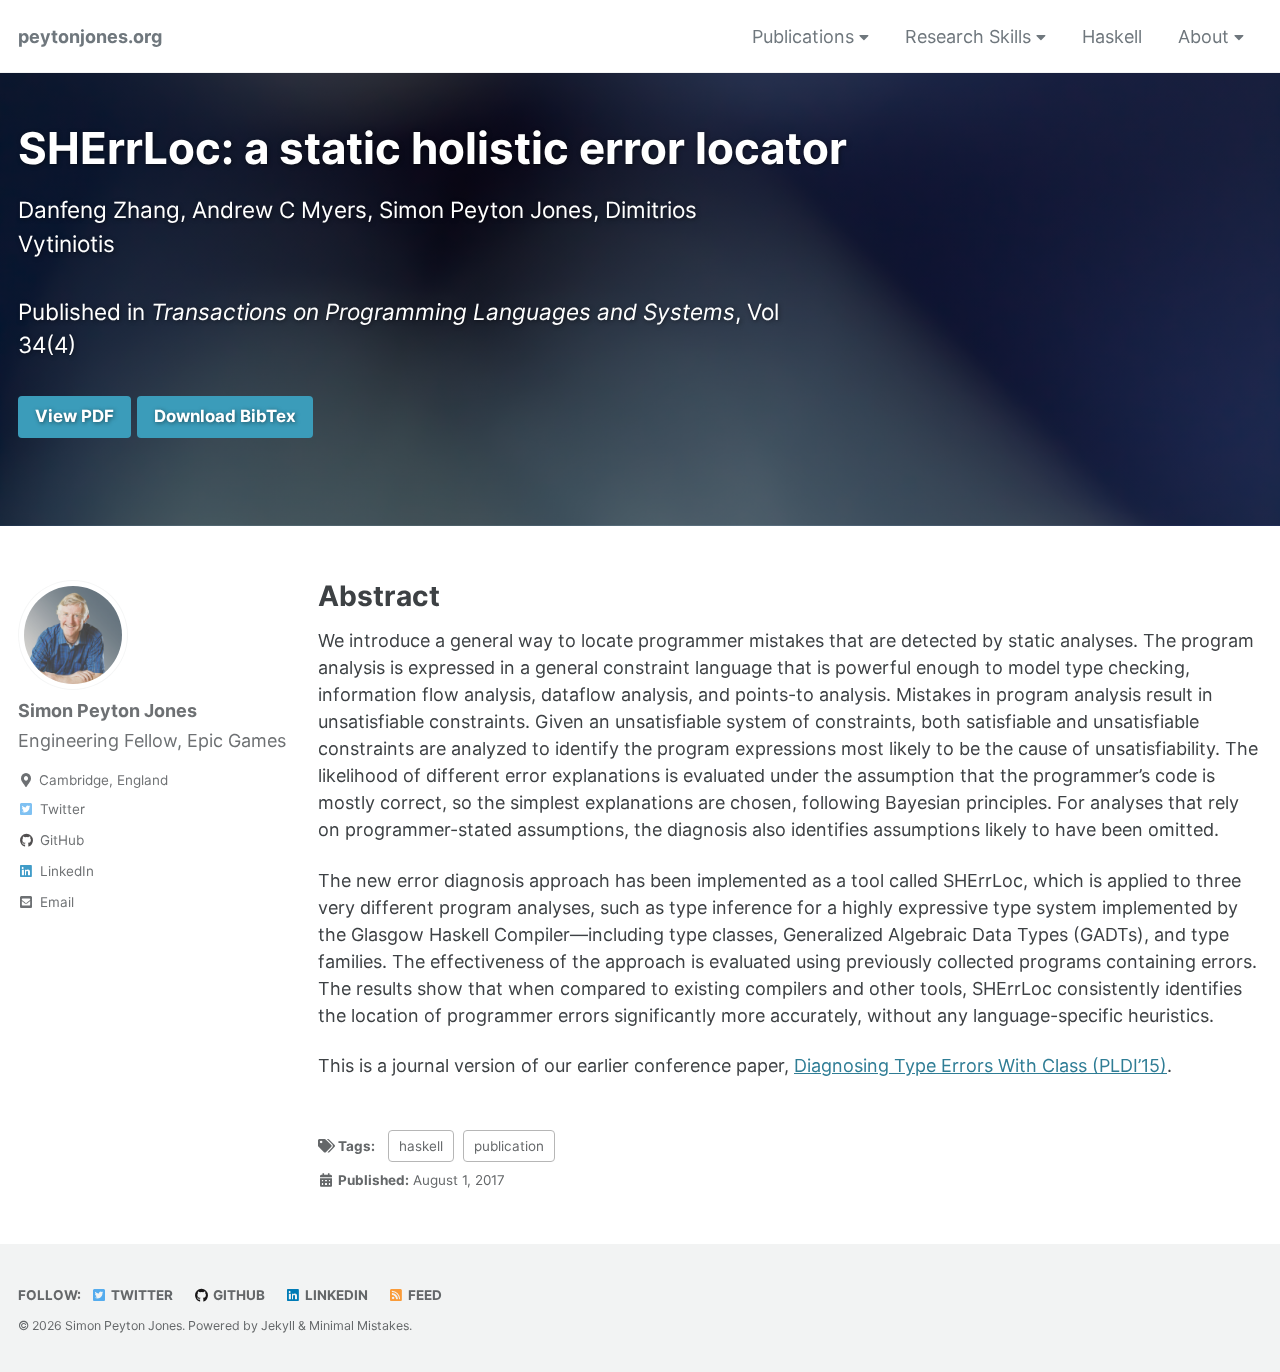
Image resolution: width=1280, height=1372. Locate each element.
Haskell (1112, 36)
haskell (421, 1146)
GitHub (237, 1295)
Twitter (140, 1295)
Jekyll (278, 1325)
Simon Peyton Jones (107, 710)
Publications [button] (805, 36)
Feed (423, 1295)
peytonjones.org (90, 36)
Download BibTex (225, 416)
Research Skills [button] (970, 36)
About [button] (1206, 36)
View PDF (74, 416)
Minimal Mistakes (359, 1325)
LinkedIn (335, 1295)
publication (509, 1146)
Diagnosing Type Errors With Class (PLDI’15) (980, 1065)
